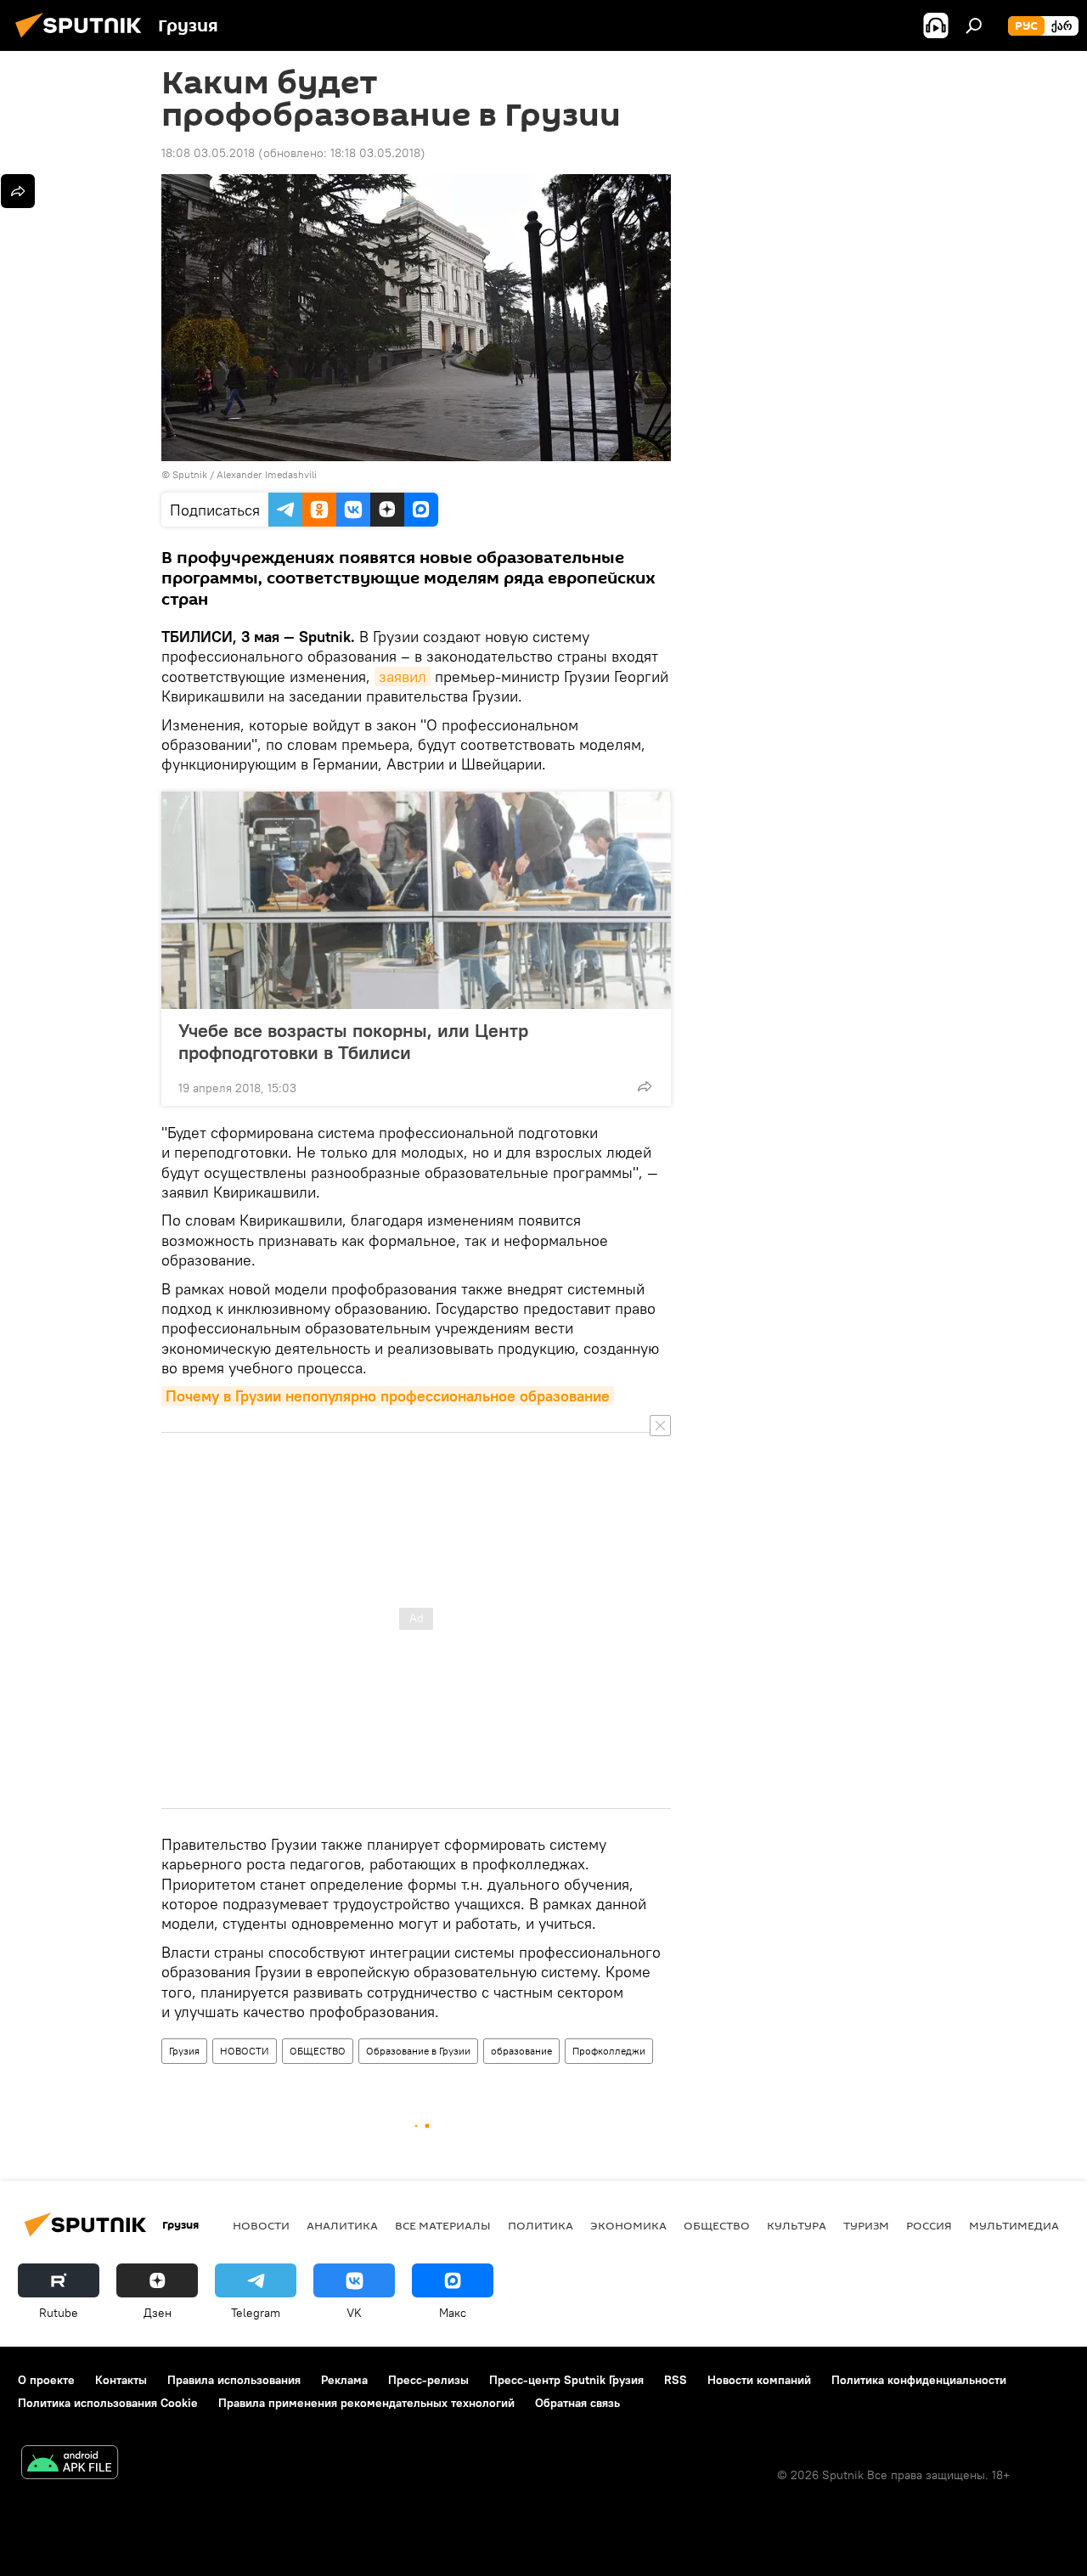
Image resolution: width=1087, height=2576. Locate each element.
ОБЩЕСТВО (318, 2051)
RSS (676, 2380)
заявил (403, 676)
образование (521, 2051)
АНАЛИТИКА (342, 2225)
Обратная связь (577, 2403)
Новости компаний (759, 2380)
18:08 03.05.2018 (208, 153)
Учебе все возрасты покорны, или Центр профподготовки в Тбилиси (353, 1041)
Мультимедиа (1014, 2225)
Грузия (184, 2051)
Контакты (121, 2380)
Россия (929, 2225)
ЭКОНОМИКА (628, 2225)
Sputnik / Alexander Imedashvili (245, 474)
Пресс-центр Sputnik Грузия (566, 2380)
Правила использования (234, 2380)
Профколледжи (609, 2051)
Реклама (344, 2380)
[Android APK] (70, 2464)
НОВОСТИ (245, 2051)
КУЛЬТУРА (797, 2225)
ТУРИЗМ (866, 2225)
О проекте (46, 2380)
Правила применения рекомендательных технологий (366, 2403)
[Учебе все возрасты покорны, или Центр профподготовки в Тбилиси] (416, 900)
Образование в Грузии (418, 2051)
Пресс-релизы (428, 2380)
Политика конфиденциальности (919, 2380)
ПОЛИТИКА (541, 2225)
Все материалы (443, 2225)
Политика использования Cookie (108, 2403)
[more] (645, 1086)
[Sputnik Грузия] (83, 40)
